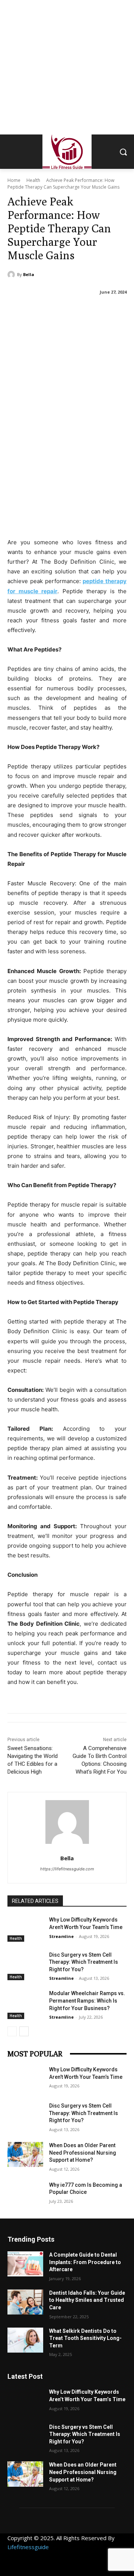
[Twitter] (81, 2568)
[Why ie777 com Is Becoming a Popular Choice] (25, 2194)
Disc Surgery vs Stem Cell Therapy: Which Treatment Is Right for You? (84, 1962)
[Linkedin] (47, 2568)
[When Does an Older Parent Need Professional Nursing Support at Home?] (25, 2154)
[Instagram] (31, 2568)
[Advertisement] (67, 67)
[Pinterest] (64, 2568)
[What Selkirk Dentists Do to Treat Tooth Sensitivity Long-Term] (25, 2340)
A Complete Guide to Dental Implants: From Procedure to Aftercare (85, 2262)
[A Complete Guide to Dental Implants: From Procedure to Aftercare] (25, 2264)
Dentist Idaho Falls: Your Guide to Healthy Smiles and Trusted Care (87, 2300)
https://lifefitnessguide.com (67, 1869)
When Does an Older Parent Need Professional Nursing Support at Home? (83, 2153)
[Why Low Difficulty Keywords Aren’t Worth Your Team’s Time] (25, 1929)
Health (33, 180)
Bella (29, 274)
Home (14, 180)
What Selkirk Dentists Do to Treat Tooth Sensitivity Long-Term (85, 2338)
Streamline (61, 1936)
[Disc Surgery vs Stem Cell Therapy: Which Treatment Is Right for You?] (25, 1964)
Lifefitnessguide (28, 2547)
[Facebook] (14, 2568)
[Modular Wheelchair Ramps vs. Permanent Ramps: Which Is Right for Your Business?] (25, 2002)
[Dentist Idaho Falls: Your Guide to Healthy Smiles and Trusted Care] (25, 2302)
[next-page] (24, 2031)
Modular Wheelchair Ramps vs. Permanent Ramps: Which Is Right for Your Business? (87, 2001)
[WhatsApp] (98, 2568)
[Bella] (12, 275)
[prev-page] (12, 2031)
